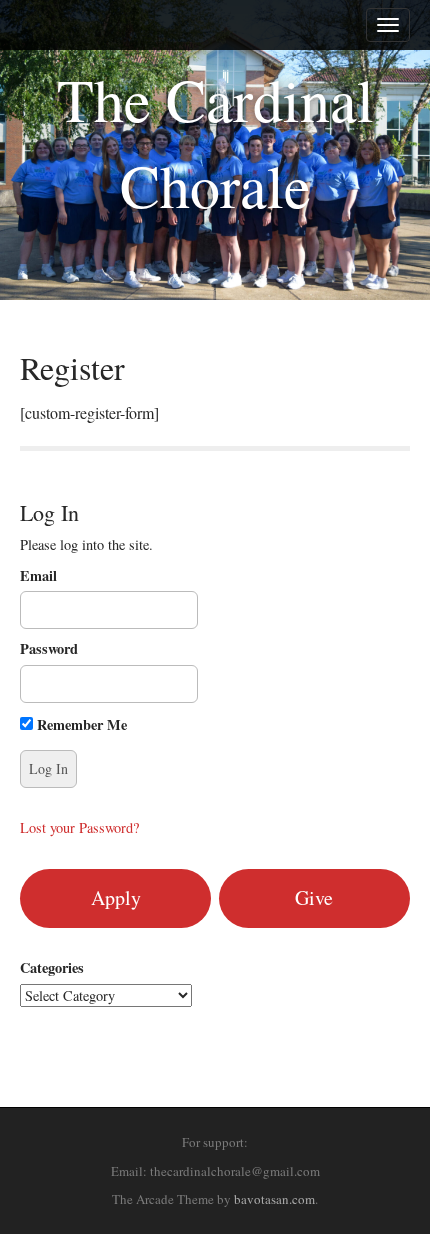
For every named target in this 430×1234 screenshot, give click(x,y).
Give (314, 897)
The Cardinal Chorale (215, 142)
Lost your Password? (79, 827)
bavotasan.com (274, 1199)
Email (38, 576)
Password (49, 649)
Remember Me (80, 724)
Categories (52, 968)
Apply (116, 897)
